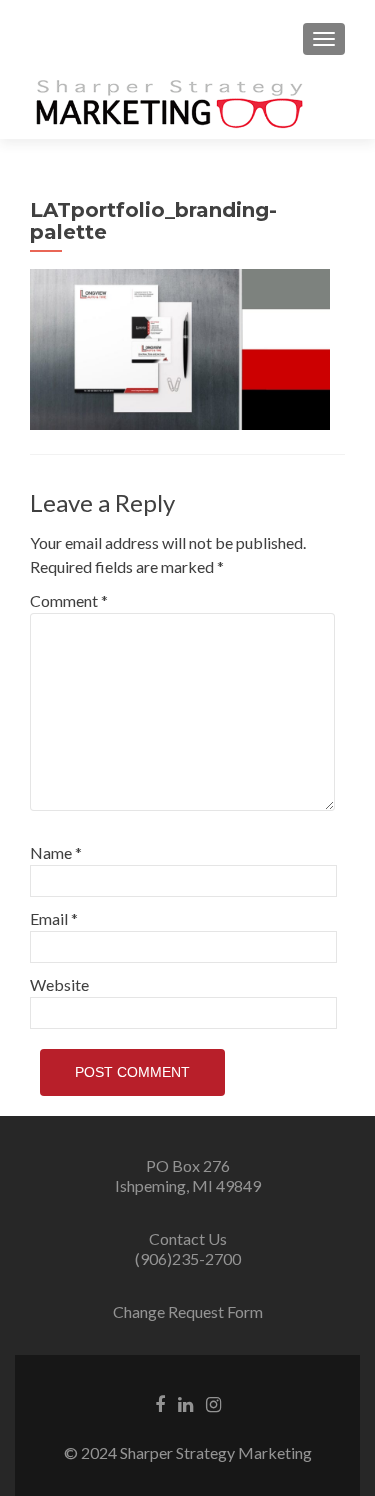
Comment (69, 600)
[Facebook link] (160, 1403)
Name (56, 852)
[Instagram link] (213, 1403)
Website (59, 984)
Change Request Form (188, 1311)
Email (54, 918)
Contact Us (188, 1238)
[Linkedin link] (185, 1403)
